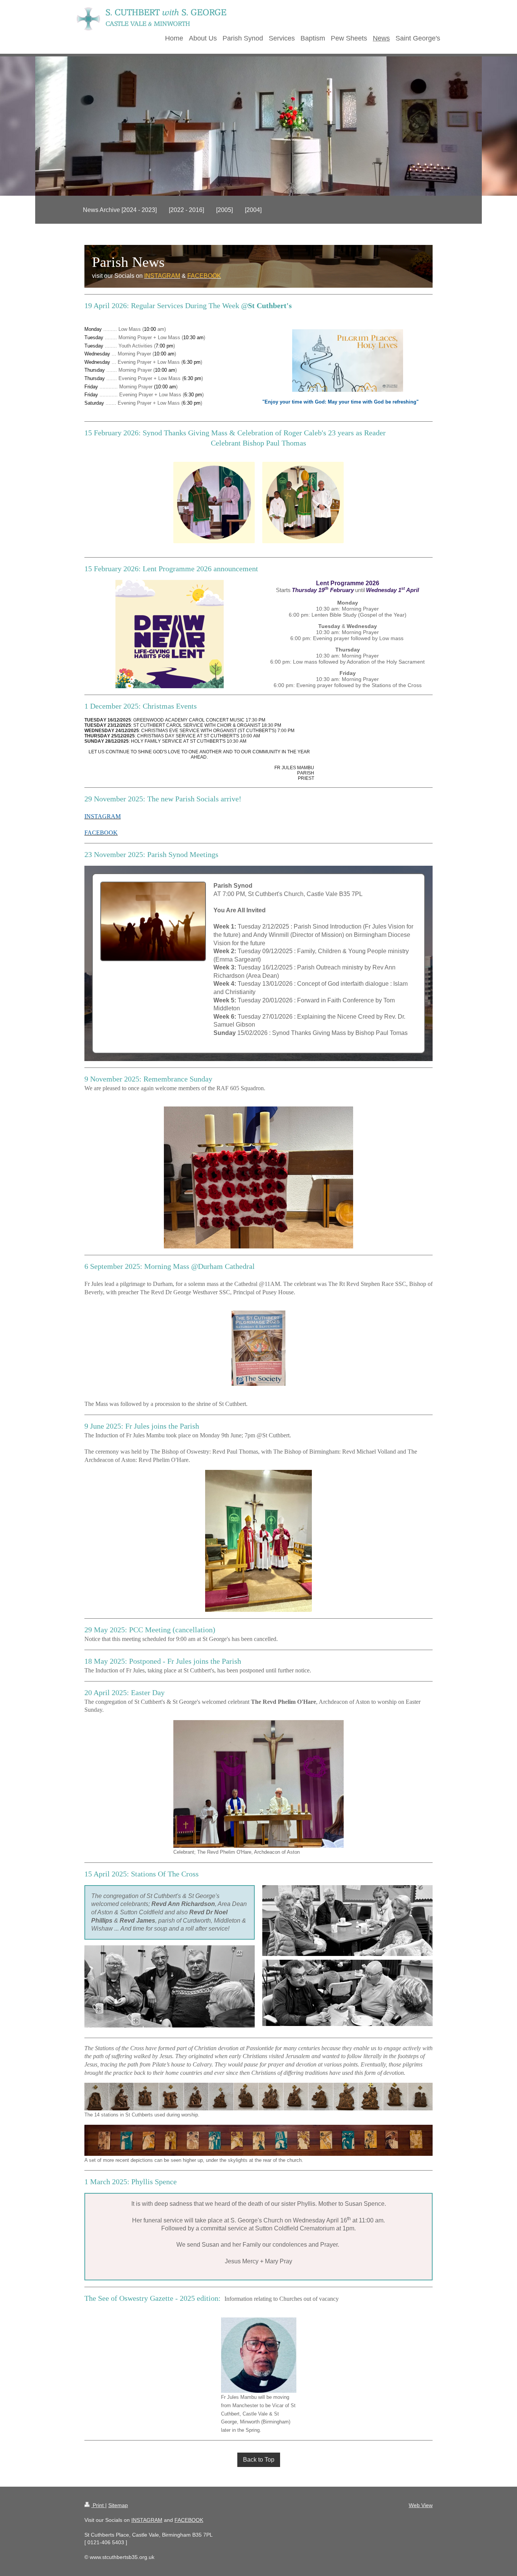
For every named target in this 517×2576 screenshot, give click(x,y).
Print (98, 2505)
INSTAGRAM (147, 2520)
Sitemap (118, 2505)
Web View (421, 2505)
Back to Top (259, 2460)
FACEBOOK (189, 2520)
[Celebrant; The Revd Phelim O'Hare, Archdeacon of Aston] (258, 1784)
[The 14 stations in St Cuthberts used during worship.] (258, 2097)
